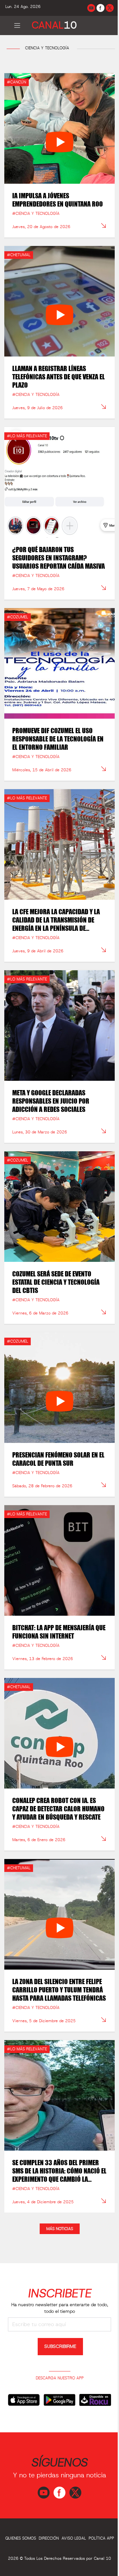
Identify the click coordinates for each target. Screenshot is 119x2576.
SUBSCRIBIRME (60, 2347)
